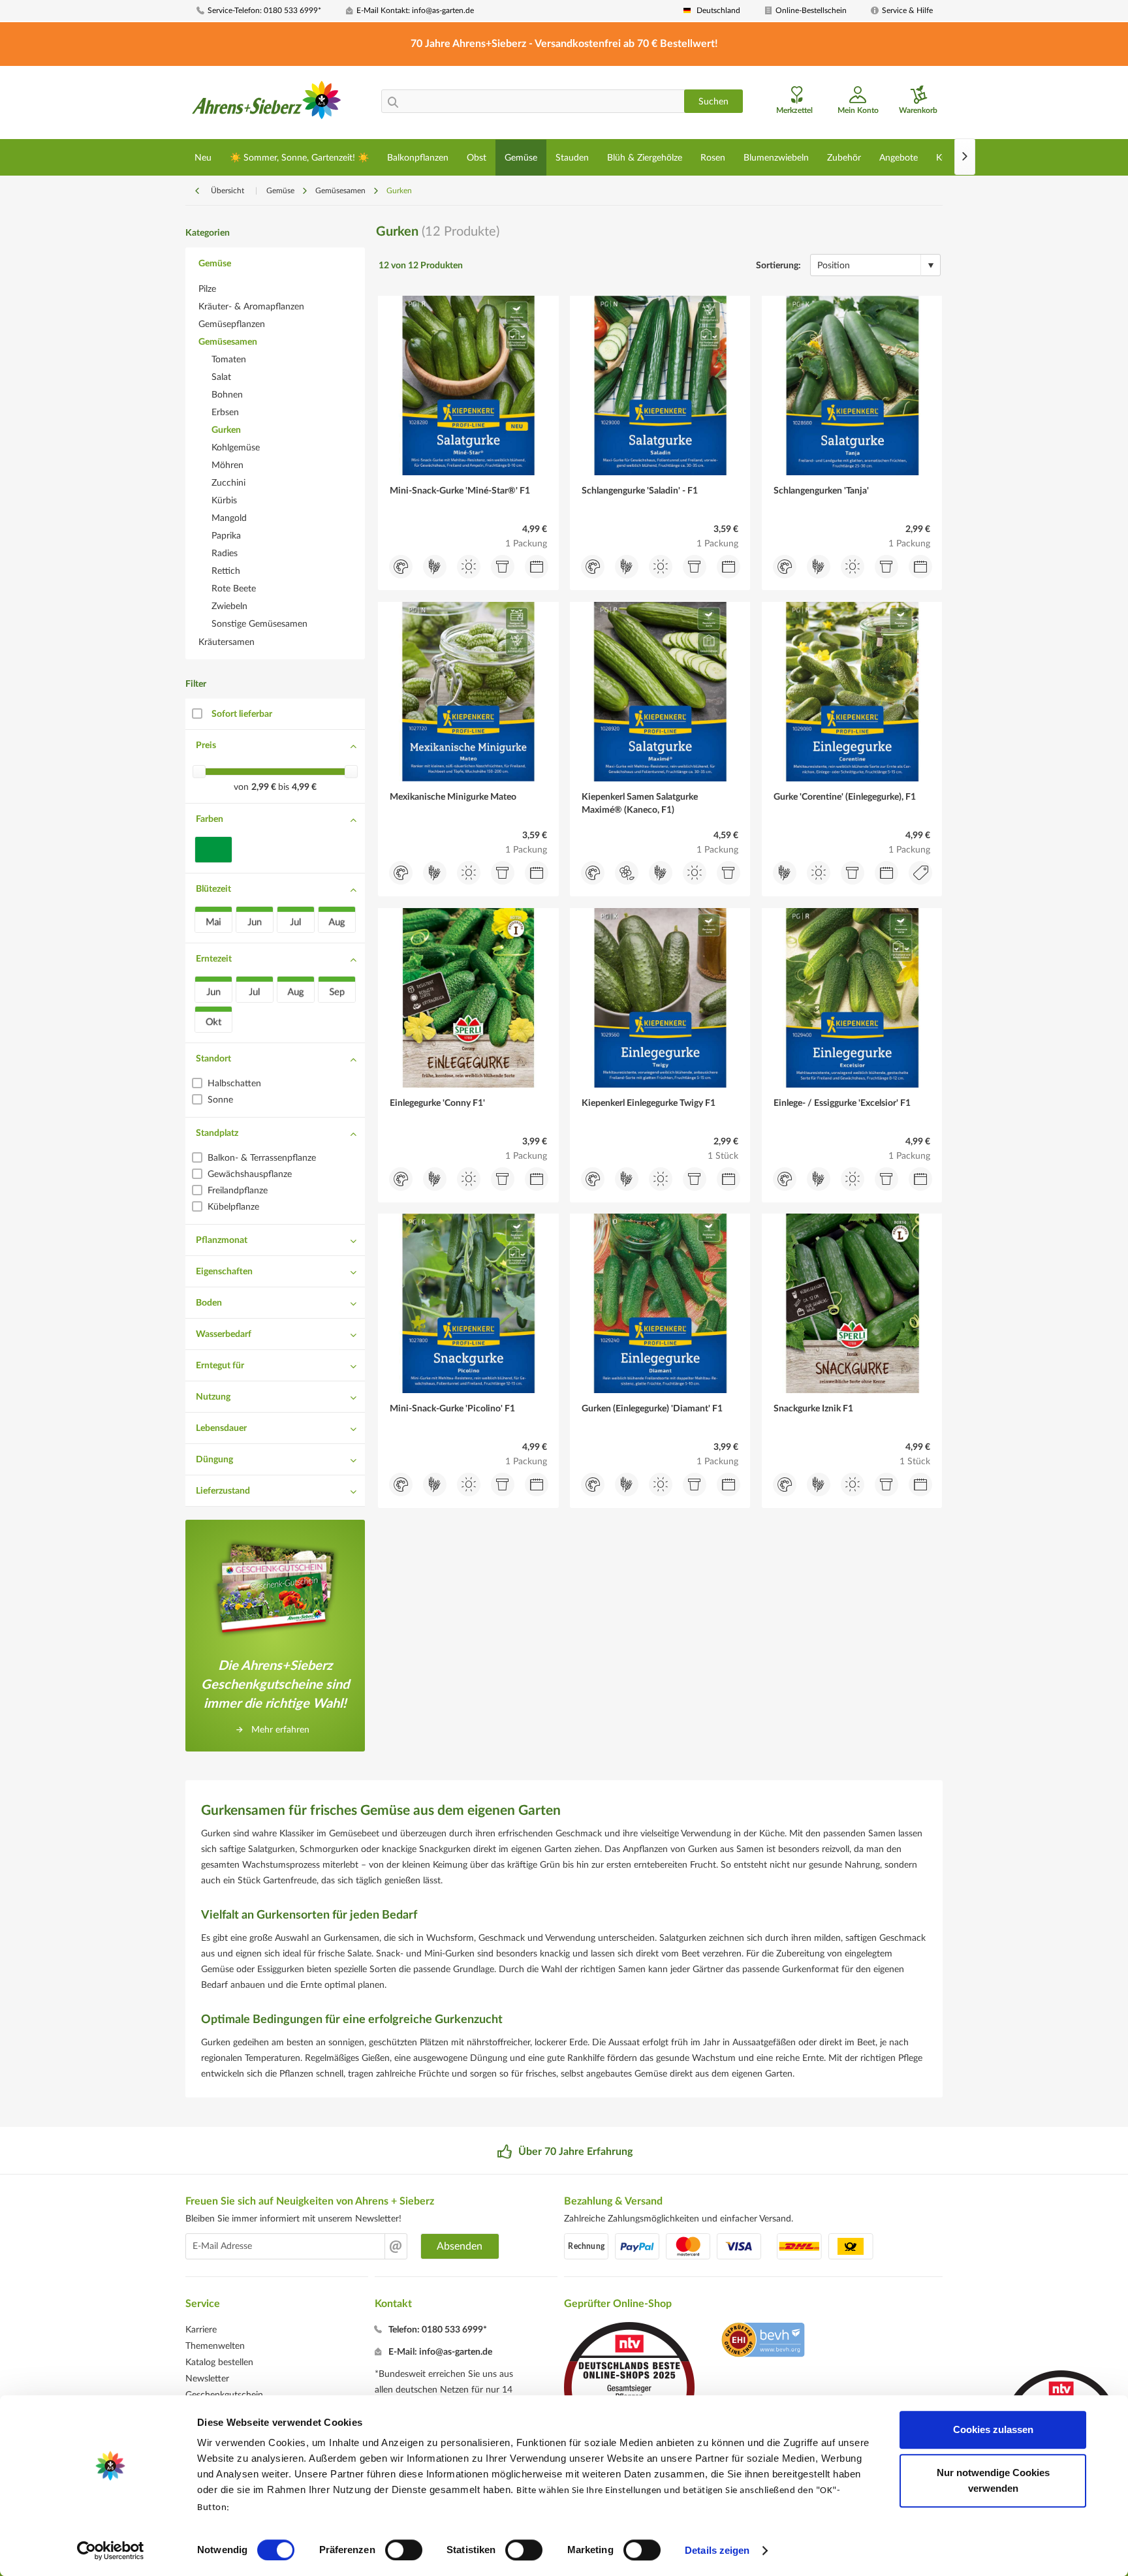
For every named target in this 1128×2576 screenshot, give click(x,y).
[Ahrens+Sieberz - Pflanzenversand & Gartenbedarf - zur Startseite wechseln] (267, 104)
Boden (209, 1303)
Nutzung (213, 1397)
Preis (206, 746)
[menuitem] (266, 11)
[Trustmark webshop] (763, 2342)
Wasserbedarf (224, 1334)
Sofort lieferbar (242, 714)
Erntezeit (214, 959)
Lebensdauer (221, 1428)
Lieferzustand (223, 1491)
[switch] (404, 2550)
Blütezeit (213, 889)
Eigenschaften (224, 1272)
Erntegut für (220, 1366)
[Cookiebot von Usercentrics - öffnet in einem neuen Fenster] (111, 2551)
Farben (210, 819)
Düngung (214, 1460)
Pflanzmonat (222, 1240)
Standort (213, 1059)
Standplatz (217, 1133)
